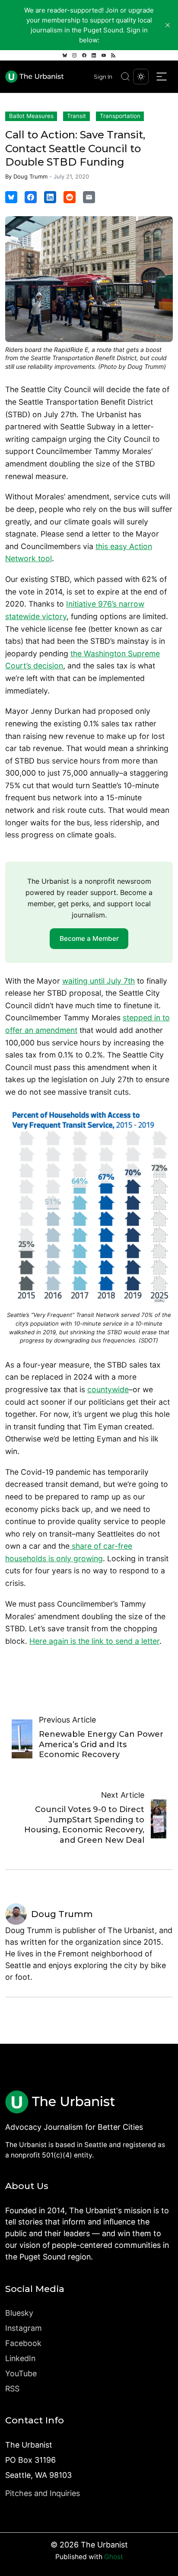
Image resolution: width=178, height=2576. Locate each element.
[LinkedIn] (94, 55)
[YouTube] (104, 55)
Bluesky (19, 2313)
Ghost (114, 2557)
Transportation (120, 116)
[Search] (125, 77)
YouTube (21, 2373)
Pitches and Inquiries (43, 2493)
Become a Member (89, 938)
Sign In (103, 77)
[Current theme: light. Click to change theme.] (141, 77)
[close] (168, 25)
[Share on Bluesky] (11, 197)
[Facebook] (84, 55)
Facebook (23, 2343)
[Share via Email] (89, 197)
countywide (108, 1389)
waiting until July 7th (99, 981)
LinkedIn (20, 2358)
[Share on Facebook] (31, 197)
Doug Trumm (30, 176)
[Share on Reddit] (70, 197)
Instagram (24, 2328)
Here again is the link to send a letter (94, 1641)
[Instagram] (74, 55)
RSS (12, 2389)
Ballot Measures (31, 116)
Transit (76, 116)
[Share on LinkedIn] (50, 197)
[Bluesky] (65, 55)
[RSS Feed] (113, 55)
